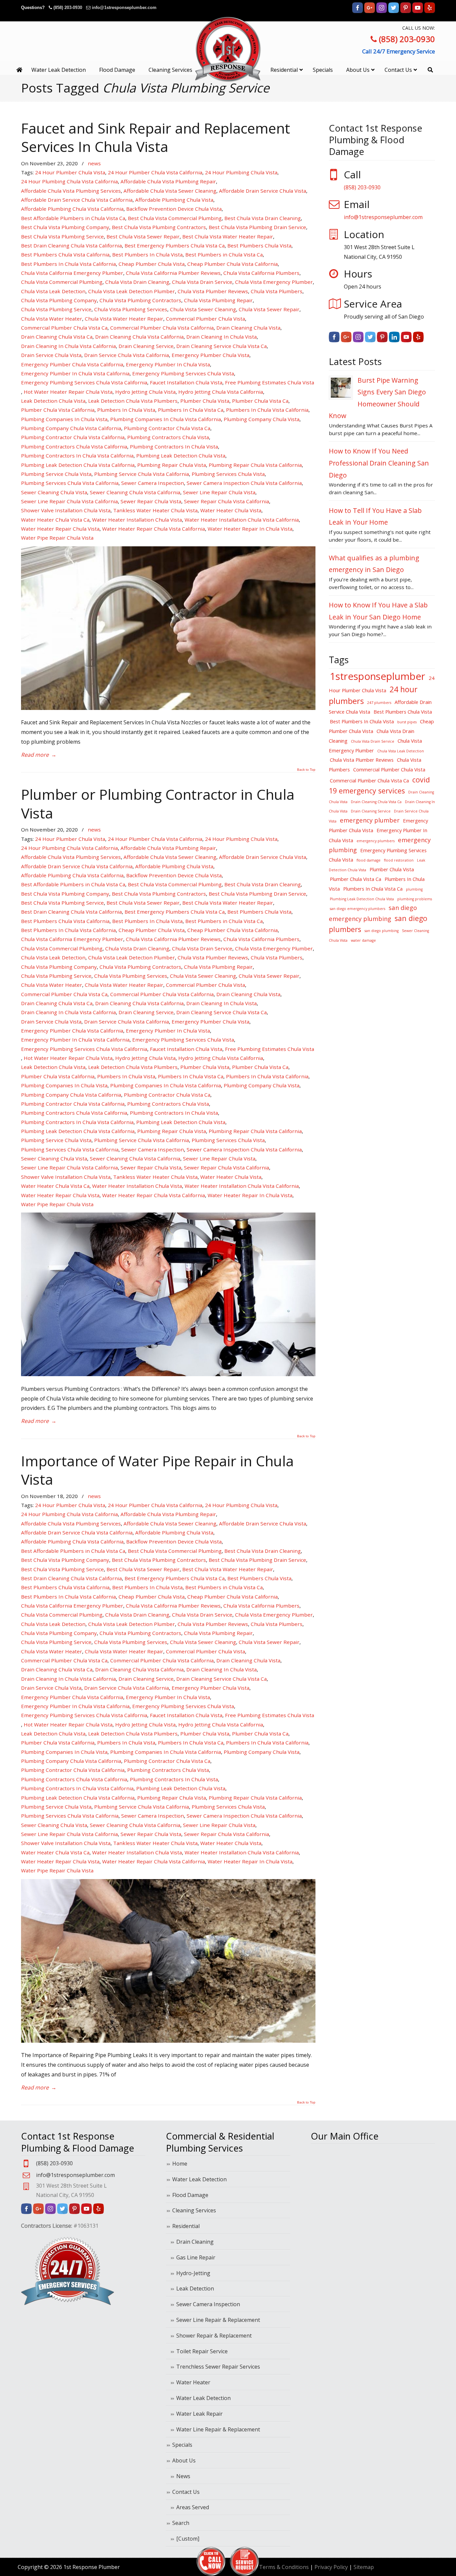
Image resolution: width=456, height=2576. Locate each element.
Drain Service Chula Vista (51, 355)
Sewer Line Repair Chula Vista (219, 492)
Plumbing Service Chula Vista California (142, 474)
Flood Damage (190, 2195)
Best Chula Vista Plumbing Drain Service (257, 227)
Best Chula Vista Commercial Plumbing (175, 218)
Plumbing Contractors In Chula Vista (174, 446)
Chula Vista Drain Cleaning (137, 282)
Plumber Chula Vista (205, 401)
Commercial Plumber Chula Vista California (162, 328)
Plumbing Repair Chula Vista (172, 465)
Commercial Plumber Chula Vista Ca (64, 328)
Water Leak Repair (199, 2414)
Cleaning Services (194, 2210)
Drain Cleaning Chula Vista (248, 328)
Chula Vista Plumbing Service (56, 309)
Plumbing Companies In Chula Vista (64, 419)
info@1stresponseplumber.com (124, 8)
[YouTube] (418, 12)
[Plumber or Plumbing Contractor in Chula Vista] (168, 1374)
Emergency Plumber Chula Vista (210, 355)
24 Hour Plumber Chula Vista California (155, 172)
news (94, 163)
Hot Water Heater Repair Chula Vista (68, 392)
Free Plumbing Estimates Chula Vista (270, 382)
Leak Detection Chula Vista (53, 401)
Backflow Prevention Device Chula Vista (174, 209)
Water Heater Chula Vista (231, 510)
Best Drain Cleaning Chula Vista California (71, 245)
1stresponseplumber (378, 676)
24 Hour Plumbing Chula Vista (241, 172)
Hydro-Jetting (193, 2273)
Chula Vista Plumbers (277, 291)
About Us (184, 2460)
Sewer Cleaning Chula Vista (54, 492)
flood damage (369, 860)
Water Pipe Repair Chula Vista (57, 538)
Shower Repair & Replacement (214, 2336)
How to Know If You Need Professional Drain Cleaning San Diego (379, 463)
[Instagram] (382, 12)
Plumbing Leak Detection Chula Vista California (78, 465)
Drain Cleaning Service (146, 346)
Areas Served (193, 2507)
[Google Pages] (370, 12)
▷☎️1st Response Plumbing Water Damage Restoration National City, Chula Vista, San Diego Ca (228, 49)
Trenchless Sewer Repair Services (218, 2367)
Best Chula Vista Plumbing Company (65, 227)
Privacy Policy (331, 2567)
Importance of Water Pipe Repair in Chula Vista (157, 1470)
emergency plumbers (376, 841)
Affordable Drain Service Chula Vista (263, 191)
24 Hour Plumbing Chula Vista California (69, 181)
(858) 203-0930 (68, 8)
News (183, 2476)
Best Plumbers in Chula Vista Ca (224, 254)
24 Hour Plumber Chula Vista (70, 172)
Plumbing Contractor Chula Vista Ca (167, 428)
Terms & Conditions (284, 2567)
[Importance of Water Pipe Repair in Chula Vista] (168, 2041)
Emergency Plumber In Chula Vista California (75, 373)
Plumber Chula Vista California (58, 410)
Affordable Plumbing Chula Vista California (72, 209)
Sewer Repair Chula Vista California (226, 501)
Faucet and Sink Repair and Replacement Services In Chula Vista (156, 137)
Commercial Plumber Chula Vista (205, 319)
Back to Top (306, 770)
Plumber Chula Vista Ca (260, 401)
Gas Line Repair (196, 2257)
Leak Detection (195, 2288)
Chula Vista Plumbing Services (131, 309)
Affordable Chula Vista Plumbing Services (71, 191)
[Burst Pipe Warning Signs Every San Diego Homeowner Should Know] (341, 388)
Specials (182, 2445)
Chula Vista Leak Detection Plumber (132, 291)
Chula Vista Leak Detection (53, 291)
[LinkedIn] (394, 340)
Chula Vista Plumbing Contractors (140, 300)
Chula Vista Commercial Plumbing (62, 282)
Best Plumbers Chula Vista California (65, 254)
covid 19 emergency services (379, 785)
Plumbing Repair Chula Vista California (255, 465)
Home (180, 2164)
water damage (363, 940)
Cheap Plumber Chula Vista (152, 264)
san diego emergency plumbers (358, 909)
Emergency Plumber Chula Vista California (72, 364)
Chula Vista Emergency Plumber (274, 282)
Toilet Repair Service (202, 2351)
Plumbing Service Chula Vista (56, 474)
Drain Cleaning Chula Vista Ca (57, 337)
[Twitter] (394, 12)
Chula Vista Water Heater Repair (124, 319)
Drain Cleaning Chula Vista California (139, 337)
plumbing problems (415, 899)
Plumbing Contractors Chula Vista (168, 437)
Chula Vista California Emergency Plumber (72, 273)
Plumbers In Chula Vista (126, 410)
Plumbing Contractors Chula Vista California (74, 446)
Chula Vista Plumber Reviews (213, 291)
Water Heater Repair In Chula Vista (250, 529)
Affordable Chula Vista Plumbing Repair (168, 181)
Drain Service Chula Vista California (127, 355)
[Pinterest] (406, 12)
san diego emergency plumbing (373, 913)
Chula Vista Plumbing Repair (218, 300)
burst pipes (407, 722)
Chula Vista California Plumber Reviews (173, 273)
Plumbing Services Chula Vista (228, 474)
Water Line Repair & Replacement (218, 2429)
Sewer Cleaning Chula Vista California (135, 492)
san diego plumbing (382, 931)
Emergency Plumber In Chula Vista (168, 364)
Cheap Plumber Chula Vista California (233, 264)
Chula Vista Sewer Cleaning (203, 309)
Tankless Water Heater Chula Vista (155, 510)
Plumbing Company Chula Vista (262, 419)
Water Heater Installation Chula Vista (137, 520)
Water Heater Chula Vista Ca (55, 520)
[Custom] (188, 2539)
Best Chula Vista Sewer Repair (143, 236)
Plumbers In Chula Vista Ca (191, 410)
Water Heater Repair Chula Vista (60, 529)
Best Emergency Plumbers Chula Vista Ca (175, 245)
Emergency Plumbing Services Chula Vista (183, 373)
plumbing (414, 889)
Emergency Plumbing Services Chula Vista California (84, 382)
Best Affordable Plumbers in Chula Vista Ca (73, 218)
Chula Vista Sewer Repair (269, 309)
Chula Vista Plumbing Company (59, 300)
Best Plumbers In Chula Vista (147, 254)
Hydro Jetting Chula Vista (145, 392)
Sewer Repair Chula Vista (151, 501)
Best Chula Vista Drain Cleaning (263, 218)
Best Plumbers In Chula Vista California (68, 264)
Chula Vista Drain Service (202, 282)
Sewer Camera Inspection (153, 483)
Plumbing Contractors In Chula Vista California (77, 455)
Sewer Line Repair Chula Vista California (69, 501)
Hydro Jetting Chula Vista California (221, 392)
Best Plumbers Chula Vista (259, 245)
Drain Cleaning (195, 2242)
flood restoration (399, 860)
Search (181, 2523)
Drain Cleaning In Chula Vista (221, 337)
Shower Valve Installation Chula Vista (66, 510)
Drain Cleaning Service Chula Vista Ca (221, 346)
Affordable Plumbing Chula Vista (174, 200)
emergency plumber (370, 820)
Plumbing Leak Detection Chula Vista (181, 455)
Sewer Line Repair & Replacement (218, 2320)
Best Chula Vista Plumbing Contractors (159, 227)
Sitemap (364, 2567)
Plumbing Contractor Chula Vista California (73, 437)
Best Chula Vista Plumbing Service (62, 236)
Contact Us (186, 2492)
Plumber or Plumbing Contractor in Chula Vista (158, 803)
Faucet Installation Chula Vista (186, 382)
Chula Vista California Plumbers (261, 273)
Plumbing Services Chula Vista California (70, 483)
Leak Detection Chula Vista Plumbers (133, 401)
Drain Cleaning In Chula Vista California (68, 346)
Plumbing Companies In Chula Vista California (166, 419)
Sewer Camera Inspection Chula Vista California (244, 483)
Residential (186, 2226)
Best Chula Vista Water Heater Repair (228, 236)
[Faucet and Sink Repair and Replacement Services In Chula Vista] (168, 708)
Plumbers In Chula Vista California (267, 410)
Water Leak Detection (199, 2179)
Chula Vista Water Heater (52, 319)
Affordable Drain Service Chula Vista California (77, 200)
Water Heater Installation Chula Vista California (242, 520)
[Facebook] (358, 12)
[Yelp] (430, 12)
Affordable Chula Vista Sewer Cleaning (170, 191)
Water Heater (193, 2382)
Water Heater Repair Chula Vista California (154, 529)
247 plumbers (379, 703)
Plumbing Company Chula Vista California (71, 428)
